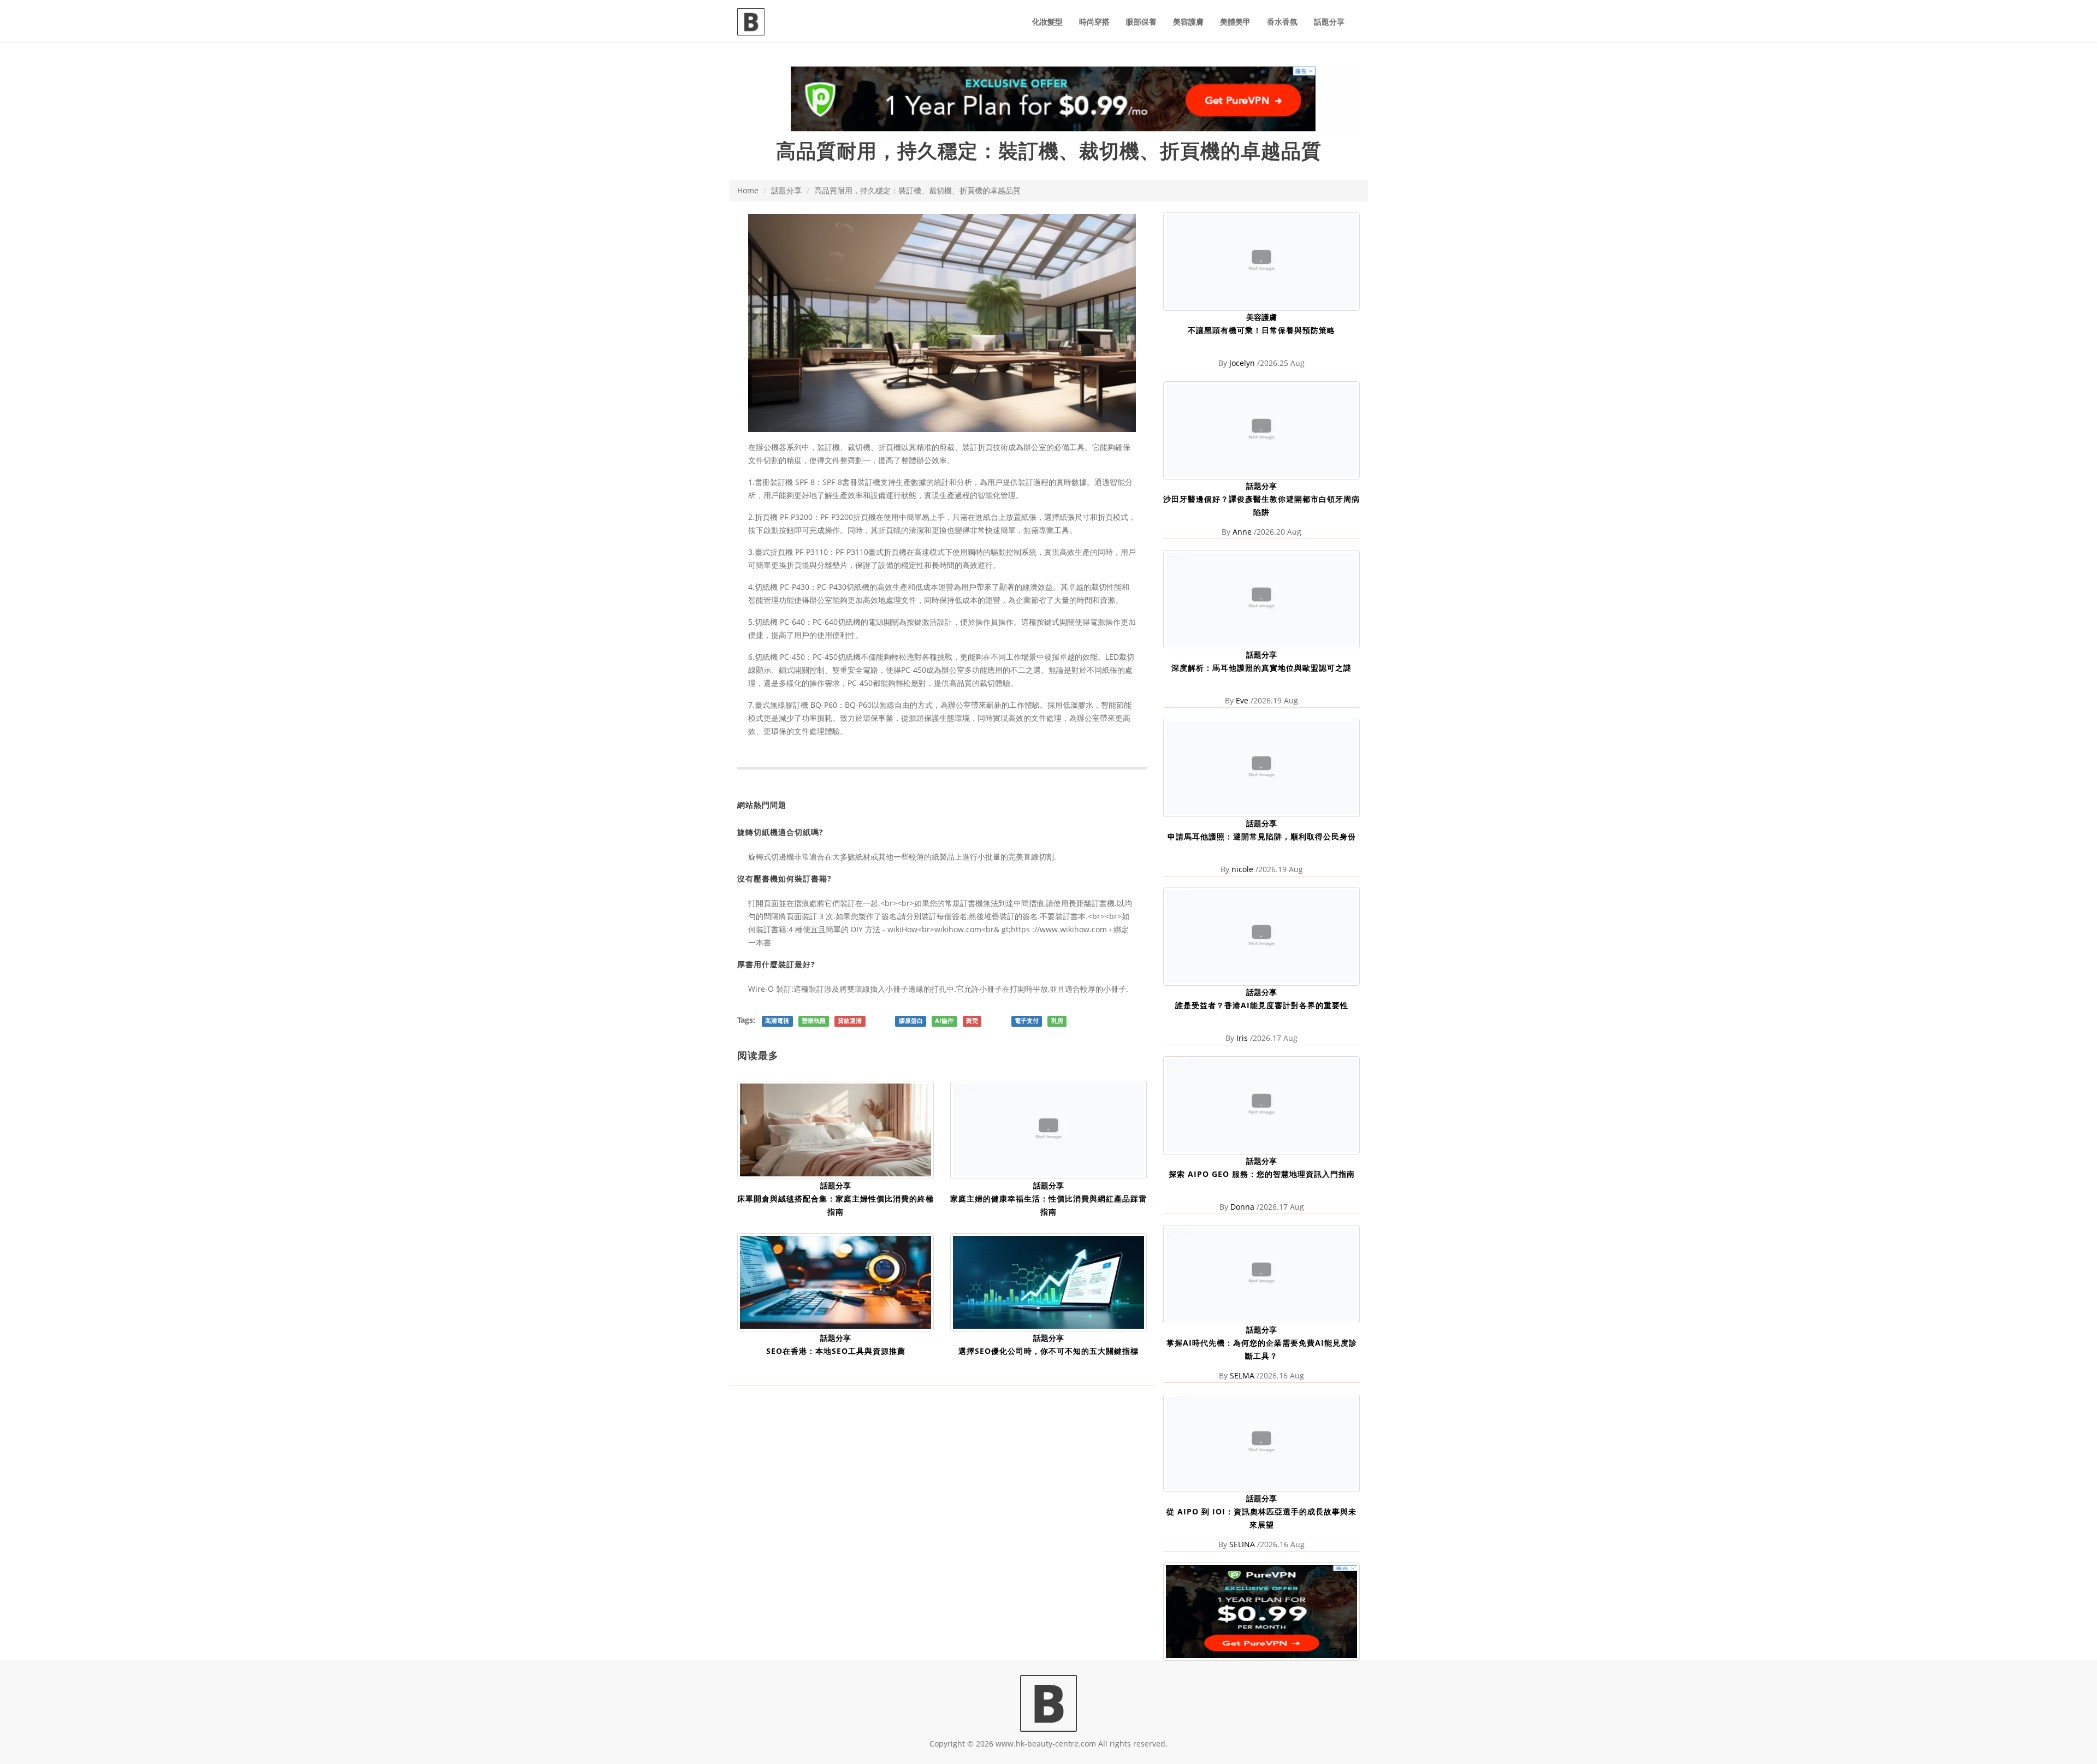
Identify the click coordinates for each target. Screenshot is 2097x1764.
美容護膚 (1188, 22)
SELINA (1242, 1544)
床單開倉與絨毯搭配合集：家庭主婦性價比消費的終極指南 (836, 1205)
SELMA (1242, 1375)
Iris (1242, 1038)
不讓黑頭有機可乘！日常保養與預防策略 (1261, 330)
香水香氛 (1282, 22)
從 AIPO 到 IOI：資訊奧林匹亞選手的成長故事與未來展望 (1261, 1518)
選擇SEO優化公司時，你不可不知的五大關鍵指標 (1048, 1351)
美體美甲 (1235, 22)
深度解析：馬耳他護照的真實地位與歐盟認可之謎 (1261, 668)
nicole (1242, 869)
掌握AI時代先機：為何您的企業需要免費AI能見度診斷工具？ (1262, 1349)
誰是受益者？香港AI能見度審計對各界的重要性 (1262, 1005)
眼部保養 (1141, 22)
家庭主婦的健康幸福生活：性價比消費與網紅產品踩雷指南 (1048, 1205)
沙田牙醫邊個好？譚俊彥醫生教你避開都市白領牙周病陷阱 (1261, 505)
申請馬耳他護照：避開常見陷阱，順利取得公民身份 (1262, 836)
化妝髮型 (1047, 22)
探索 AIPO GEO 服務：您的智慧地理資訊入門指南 (1262, 1174)
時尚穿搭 (1094, 22)
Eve (1242, 700)
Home (748, 190)
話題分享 (1329, 22)
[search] (1360, 15)
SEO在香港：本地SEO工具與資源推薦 (836, 1351)
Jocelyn (1242, 363)
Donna (1242, 1207)
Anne (1242, 532)
